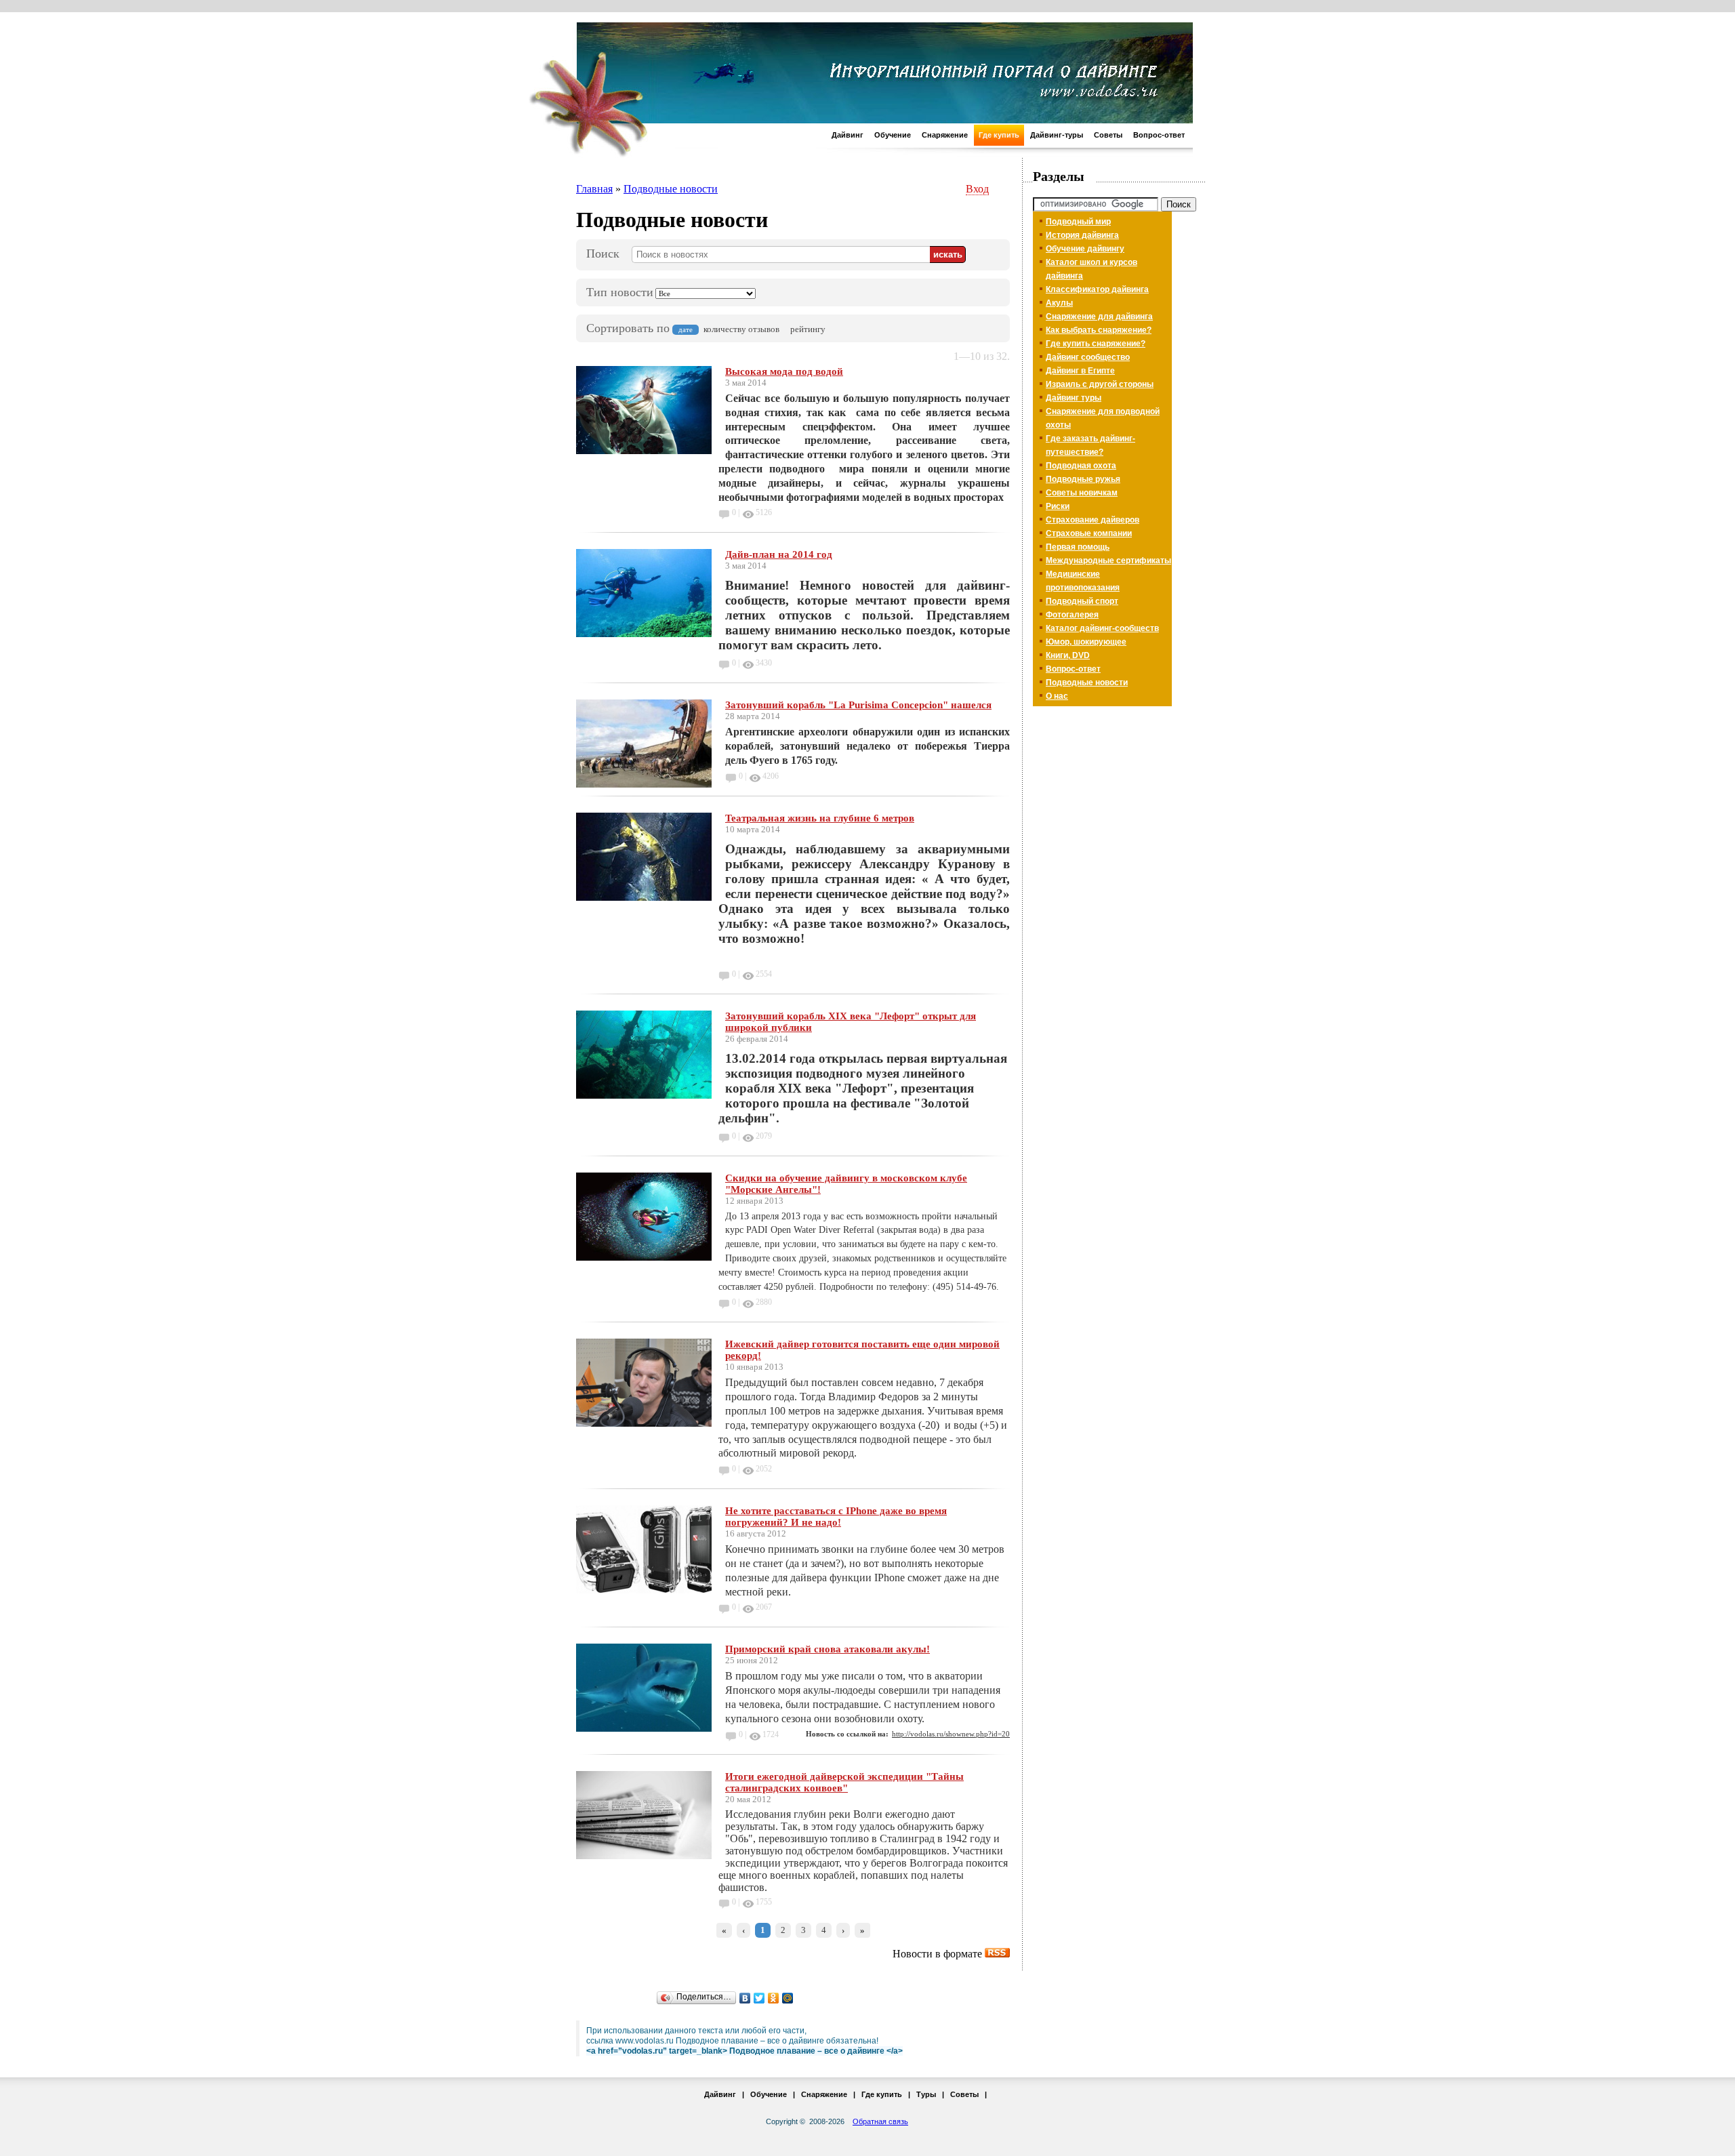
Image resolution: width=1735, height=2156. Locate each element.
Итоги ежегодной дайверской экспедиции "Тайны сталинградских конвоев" (844, 1782)
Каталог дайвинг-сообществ (1102, 628)
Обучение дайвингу (1085, 249)
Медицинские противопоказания (1083, 581)
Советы (1108, 135)
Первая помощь (1078, 547)
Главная (594, 189)
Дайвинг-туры (1057, 135)
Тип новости (620, 292)
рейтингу (808, 329)
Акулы (1059, 303)
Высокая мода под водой (784, 371)
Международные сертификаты (1108, 561)
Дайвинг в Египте (1080, 371)
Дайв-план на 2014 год (779, 554)
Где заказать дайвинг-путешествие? (1090, 445)
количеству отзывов (741, 329)
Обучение (893, 135)
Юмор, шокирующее (1086, 642)
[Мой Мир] (788, 1998)
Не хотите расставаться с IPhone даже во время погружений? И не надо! (836, 1517)
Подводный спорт (1082, 601)
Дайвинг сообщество (1088, 357)
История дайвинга (1082, 235)
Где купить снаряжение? (1096, 344)
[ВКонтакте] (745, 1998)
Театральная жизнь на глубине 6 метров (820, 818)
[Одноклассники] (774, 1998)
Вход (977, 189)
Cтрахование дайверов (1093, 520)
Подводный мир (1078, 222)
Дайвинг (848, 135)
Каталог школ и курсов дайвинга (1091, 269)
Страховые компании (1089, 533)
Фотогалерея (1072, 615)
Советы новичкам (1082, 493)
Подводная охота (1081, 466)
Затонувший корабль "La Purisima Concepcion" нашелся (858, 705)
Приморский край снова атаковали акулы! (828, 1649)
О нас (1057, 696)
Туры (926, 2094)
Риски (1058, 506)
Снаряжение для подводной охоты (1103, 418)
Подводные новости (671, 189)
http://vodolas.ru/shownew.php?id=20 (951, 1734)
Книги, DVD (1068, 655)
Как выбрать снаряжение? (1099, 330)
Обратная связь (880, 2121)
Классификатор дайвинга (1097, 289)
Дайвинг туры (1074, 398)
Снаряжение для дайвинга (1099, 317)
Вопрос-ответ (1159, 135)
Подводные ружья (1083, 479)
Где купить (999, 135)
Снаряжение (945, 135)
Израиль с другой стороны (1100, 384)
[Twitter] (759, 1998)
